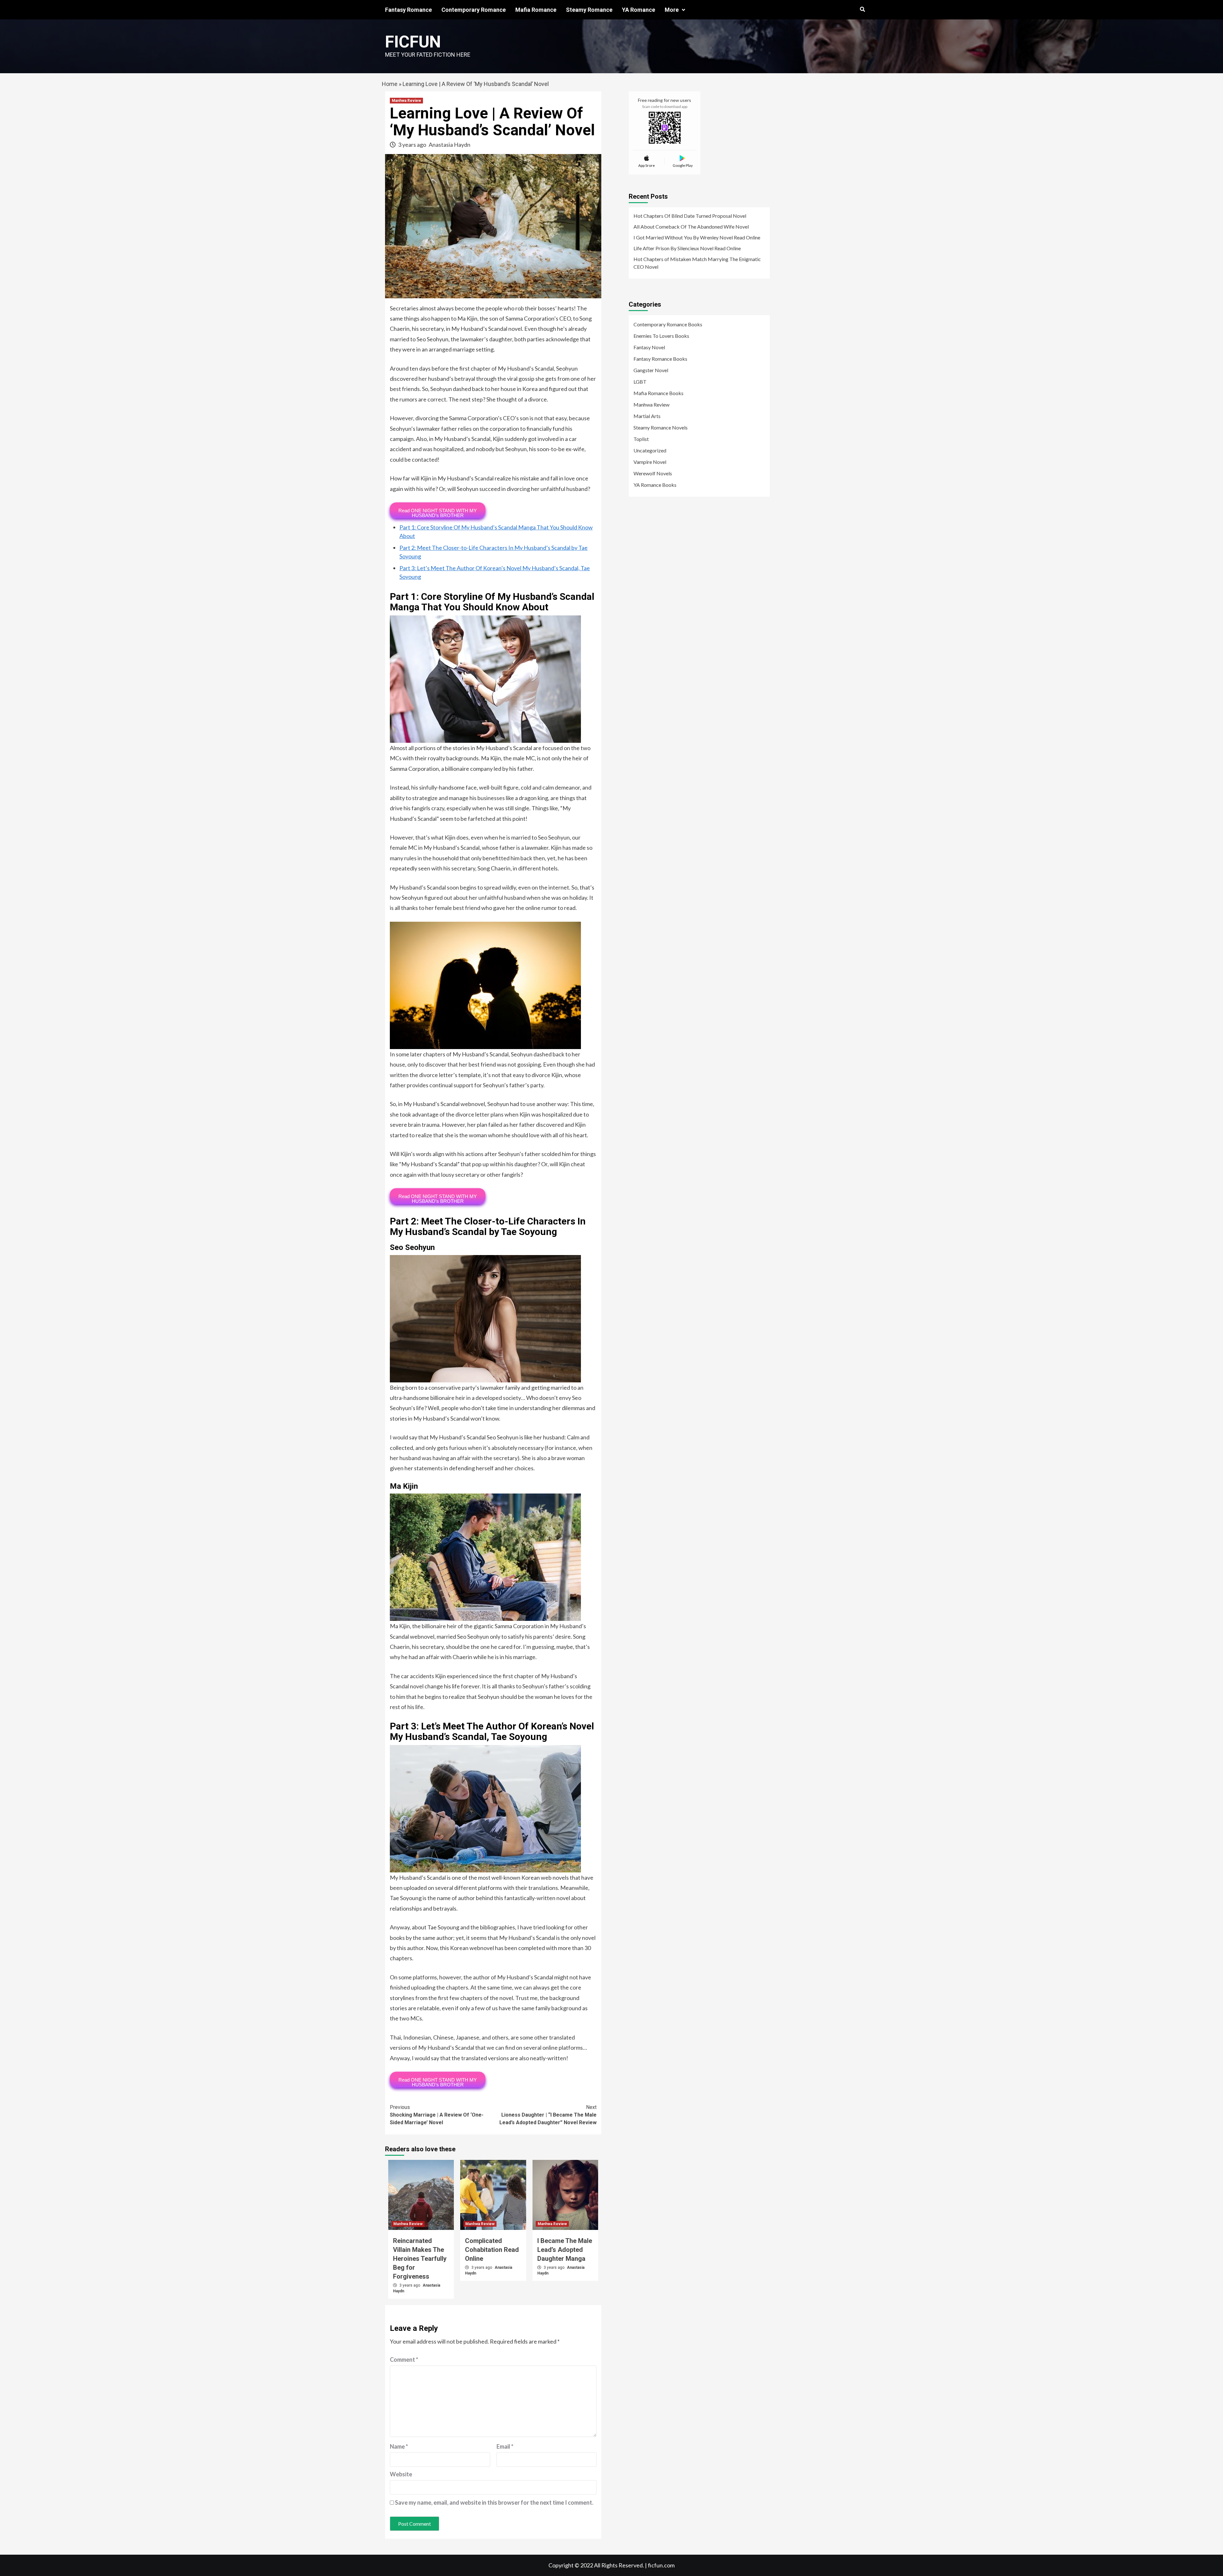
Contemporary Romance (474, 10)
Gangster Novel (651, 370)
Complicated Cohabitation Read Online (492, 2250)
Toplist (641, 439)
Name (399, 2446)
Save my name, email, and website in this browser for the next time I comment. (494, 2502)
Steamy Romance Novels (661, 427)
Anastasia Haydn (450, 145)
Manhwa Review (406, 101)
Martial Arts (647, 416)
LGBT (640, 382)
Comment (404, 2360)
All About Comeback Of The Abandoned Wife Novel (691, 227)
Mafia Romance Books (658, 393)
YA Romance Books (655, 485)
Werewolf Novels (653, 473)
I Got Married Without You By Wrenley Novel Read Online (697, 237)
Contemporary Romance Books (668, 324)
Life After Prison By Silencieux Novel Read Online (687, 248)
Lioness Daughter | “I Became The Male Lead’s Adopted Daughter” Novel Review (548, 2115)
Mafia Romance (536, 10)
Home (390, 84)
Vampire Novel (650, 462)
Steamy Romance (589, 10)
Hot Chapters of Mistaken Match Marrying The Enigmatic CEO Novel (697, 263)
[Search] (862, 10)
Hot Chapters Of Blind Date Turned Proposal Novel (690, 216)
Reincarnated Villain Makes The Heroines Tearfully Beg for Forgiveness (420, 2259)
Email (505, 2446)
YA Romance (639, 10)
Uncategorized (650, 450)
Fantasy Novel (649, 347)
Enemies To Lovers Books (661, 336)
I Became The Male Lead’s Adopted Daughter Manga (565, 2250)
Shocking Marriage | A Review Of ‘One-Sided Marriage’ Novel (437, 2115)
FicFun (413, 42)
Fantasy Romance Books (660, 359)
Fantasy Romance (408, 10)
